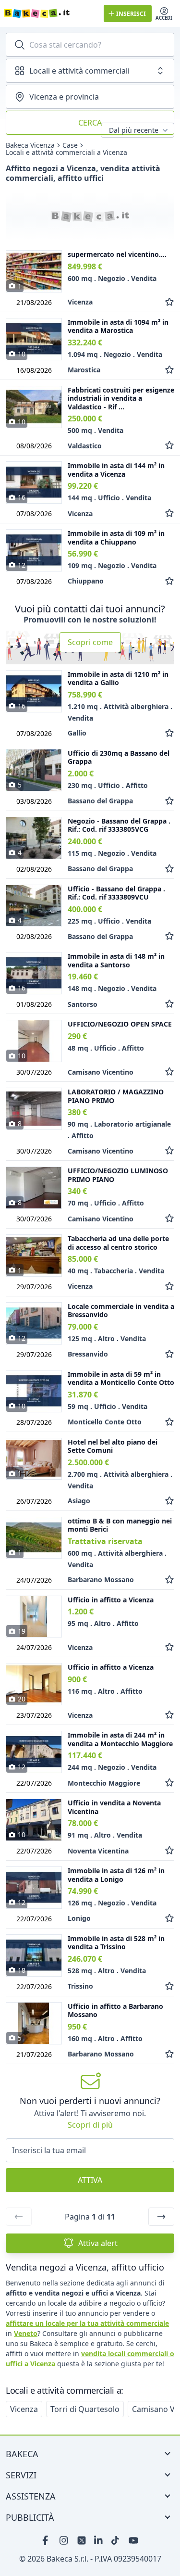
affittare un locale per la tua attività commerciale (87, 2323)
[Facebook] (47, 2540)
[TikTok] (116, 2540)
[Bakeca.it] (50, 13)
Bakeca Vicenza (30, 145)
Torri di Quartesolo (85, 2409)
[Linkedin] (99, 2540)
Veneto (26, 2333)
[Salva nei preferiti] (169, 302)
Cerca (90, 123)
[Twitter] (82, 2540)
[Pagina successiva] (161, 2217)
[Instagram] (64, 2540)
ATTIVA (90, 2180)
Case (70, 145)
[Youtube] (133, 2540)
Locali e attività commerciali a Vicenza (66, 152)
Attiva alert (98, 2243)
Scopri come (90, 642)
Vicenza (24, 2409)
